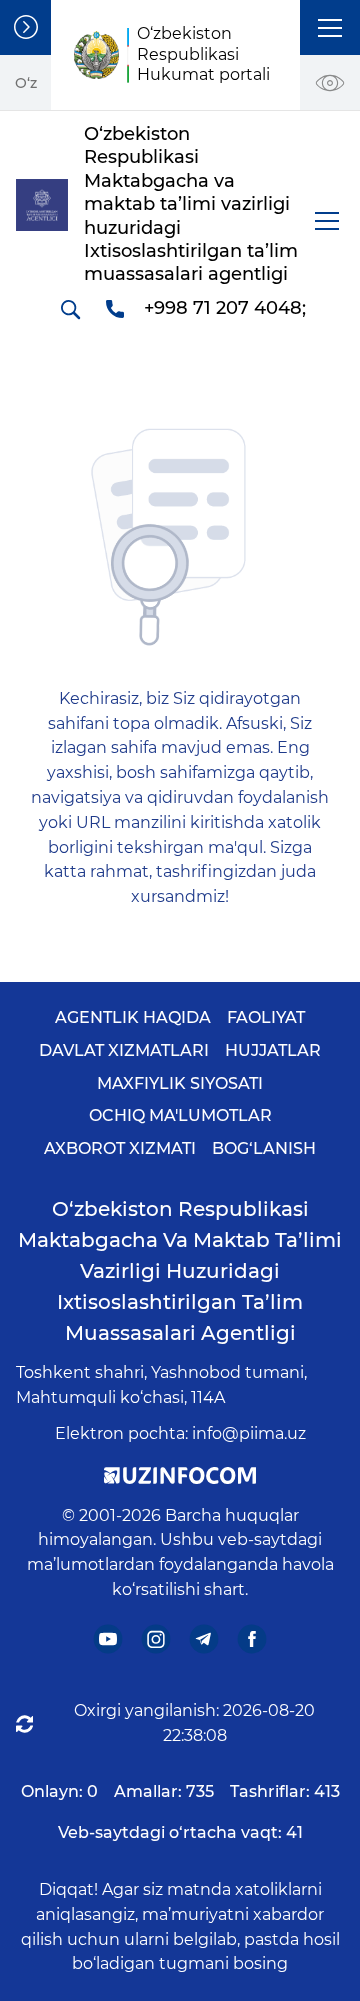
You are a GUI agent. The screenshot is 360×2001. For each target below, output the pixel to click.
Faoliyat (266, 1017)
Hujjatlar (273, 1050)
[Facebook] (252, 1638)
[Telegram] (204, 1638)
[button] (330, 27)
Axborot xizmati (120, 1148)
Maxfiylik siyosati (180, 1083)
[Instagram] (156, 1638)
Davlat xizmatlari (124, 1050)
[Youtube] (108, 1638)
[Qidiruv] (70, 309)
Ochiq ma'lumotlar (180, 1115)
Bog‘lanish (264, 1148)
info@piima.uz (249, 1433)
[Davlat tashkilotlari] (25, 27)
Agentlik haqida (133, 1017)
